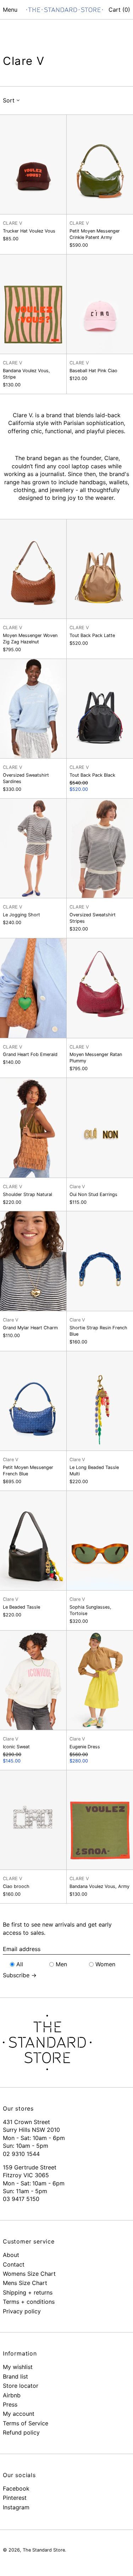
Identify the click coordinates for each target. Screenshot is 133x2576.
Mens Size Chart (25, 2283)
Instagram (16, 2507)
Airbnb (12, 2395)
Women (105, 1964)
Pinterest (15, 2498)
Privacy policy (22, 2311)
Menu (10, 10)
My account (19, 2414)
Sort (9, 100)
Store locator (21, 2386)
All (20, 1964)
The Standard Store (44, 2550)
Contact (14, 2264)
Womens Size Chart (29, 2274)
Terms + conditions (29, 2302)
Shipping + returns (28, 2292)
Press (10, 2404)
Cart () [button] (119, 10)
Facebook (16, 2488)
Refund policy (21, 2432)
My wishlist (18, 2367)
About (11, 2255)
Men (61, 1964)
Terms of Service (26, 2423)
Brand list (15, 2376)
